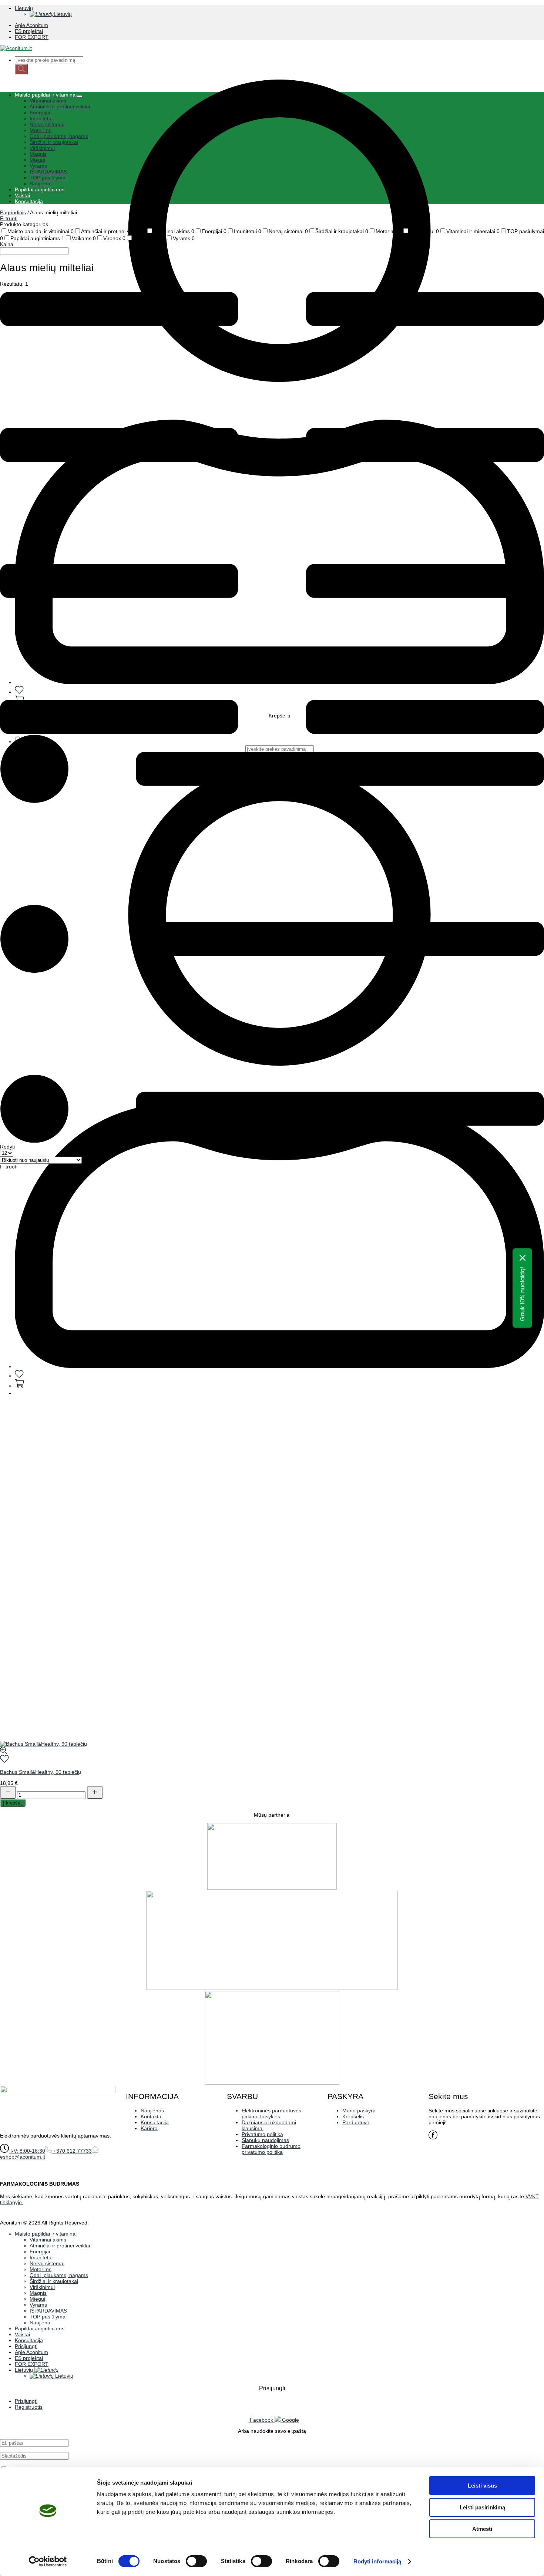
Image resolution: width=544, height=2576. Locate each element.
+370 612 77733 (72, 2151)
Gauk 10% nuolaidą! (522, 1294)
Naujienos (152, 2111)
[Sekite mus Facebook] (433, 2138)
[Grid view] (272, 732)
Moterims (41, 130)
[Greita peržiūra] (4, 1752)
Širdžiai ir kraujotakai (54, 142)
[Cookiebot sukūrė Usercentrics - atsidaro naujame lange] (48, 2562)
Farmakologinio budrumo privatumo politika (271, 2149)
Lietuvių (24, 8)
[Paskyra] (279, 1366)
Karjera (149, 2128)
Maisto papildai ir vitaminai (46, 95)
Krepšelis (353, 2116)
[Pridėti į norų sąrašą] (4, 1761)
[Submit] (21, 69)
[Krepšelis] (19, 1386)
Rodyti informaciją (377, 2561)
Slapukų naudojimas (265, 2140)
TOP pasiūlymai (48, 178)
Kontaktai (152, 2116)
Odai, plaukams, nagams (59, 136)
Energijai (40, 112)
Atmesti (482, 2529)
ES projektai (29, 31)
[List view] (272, 1141)
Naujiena (40, 184)
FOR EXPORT (32, 37)
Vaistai (22, 195)
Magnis (38, 154)
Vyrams (38, 166)
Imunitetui (41, 118)
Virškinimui (42, 148)
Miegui (37, 160)
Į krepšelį (13, 1803)
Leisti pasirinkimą (482, 2507)
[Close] (523, 1258)
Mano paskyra (359, 2111)
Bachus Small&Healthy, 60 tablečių (41, 1772)
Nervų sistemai (47, 124)
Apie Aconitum (31, 25)
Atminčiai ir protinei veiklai (60, 107)
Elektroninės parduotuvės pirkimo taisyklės (271, 2113)
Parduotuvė (356, 2122)
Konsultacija (29, 201)
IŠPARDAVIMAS (48, 172)
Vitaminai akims (48, 101)
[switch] (196, 2561)
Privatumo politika (262, 2134)
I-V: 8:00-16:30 (27, 2151)
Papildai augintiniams (40, 189)
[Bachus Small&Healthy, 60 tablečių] (43, 1744)
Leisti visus (482, 2486)
